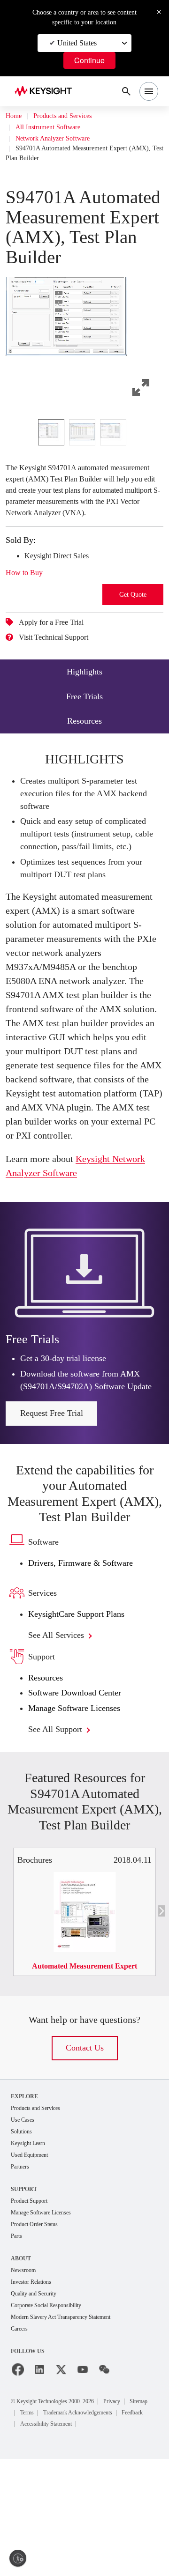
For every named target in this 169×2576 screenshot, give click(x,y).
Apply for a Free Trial (58, 654)
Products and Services (71, 116)
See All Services (62, 1734)
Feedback (131, 2529)
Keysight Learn (31, 2244)
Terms (63, 2518)
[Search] (126, 91)
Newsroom (26, 2374)
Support (25, 2291)
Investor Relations (35, 2386)
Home (15, 116)
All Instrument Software (53, 127)
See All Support (60, 1828)
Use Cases (26, 2219)
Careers (21, 2435)
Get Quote (133, 626)
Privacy (134, 2507)
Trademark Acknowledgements (64, 2529)
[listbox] (84, 452)
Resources (49, 1777)
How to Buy (27, 604)
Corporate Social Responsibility (54, 2410)
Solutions (24, 2232)
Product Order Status (39, 2327)
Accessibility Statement (53, 2541)
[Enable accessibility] (18, 2558)
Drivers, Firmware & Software (86, 1662)
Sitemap (32, 2518)
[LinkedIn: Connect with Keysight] (39, 2476)
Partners (22, 2268)
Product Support (33, 2303)
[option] (51, 452)
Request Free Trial (52, 1512)
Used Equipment (33, 2256)
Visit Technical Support (61, 669)
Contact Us (84, 2147)
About (21, 2362)
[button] (84, 341)
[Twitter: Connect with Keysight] (61, 2476)
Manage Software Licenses (82, 1807)
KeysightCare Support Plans (83, 1713)
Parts (18, 2339)
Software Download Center (82, 1792)
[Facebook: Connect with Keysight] (18, 2476)
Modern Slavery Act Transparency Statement (71, 2423)
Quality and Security (38, 2398)
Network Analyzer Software (59, 139)
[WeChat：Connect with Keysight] (104, 2476)
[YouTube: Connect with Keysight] (83, 2476)
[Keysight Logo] (46, 92)
